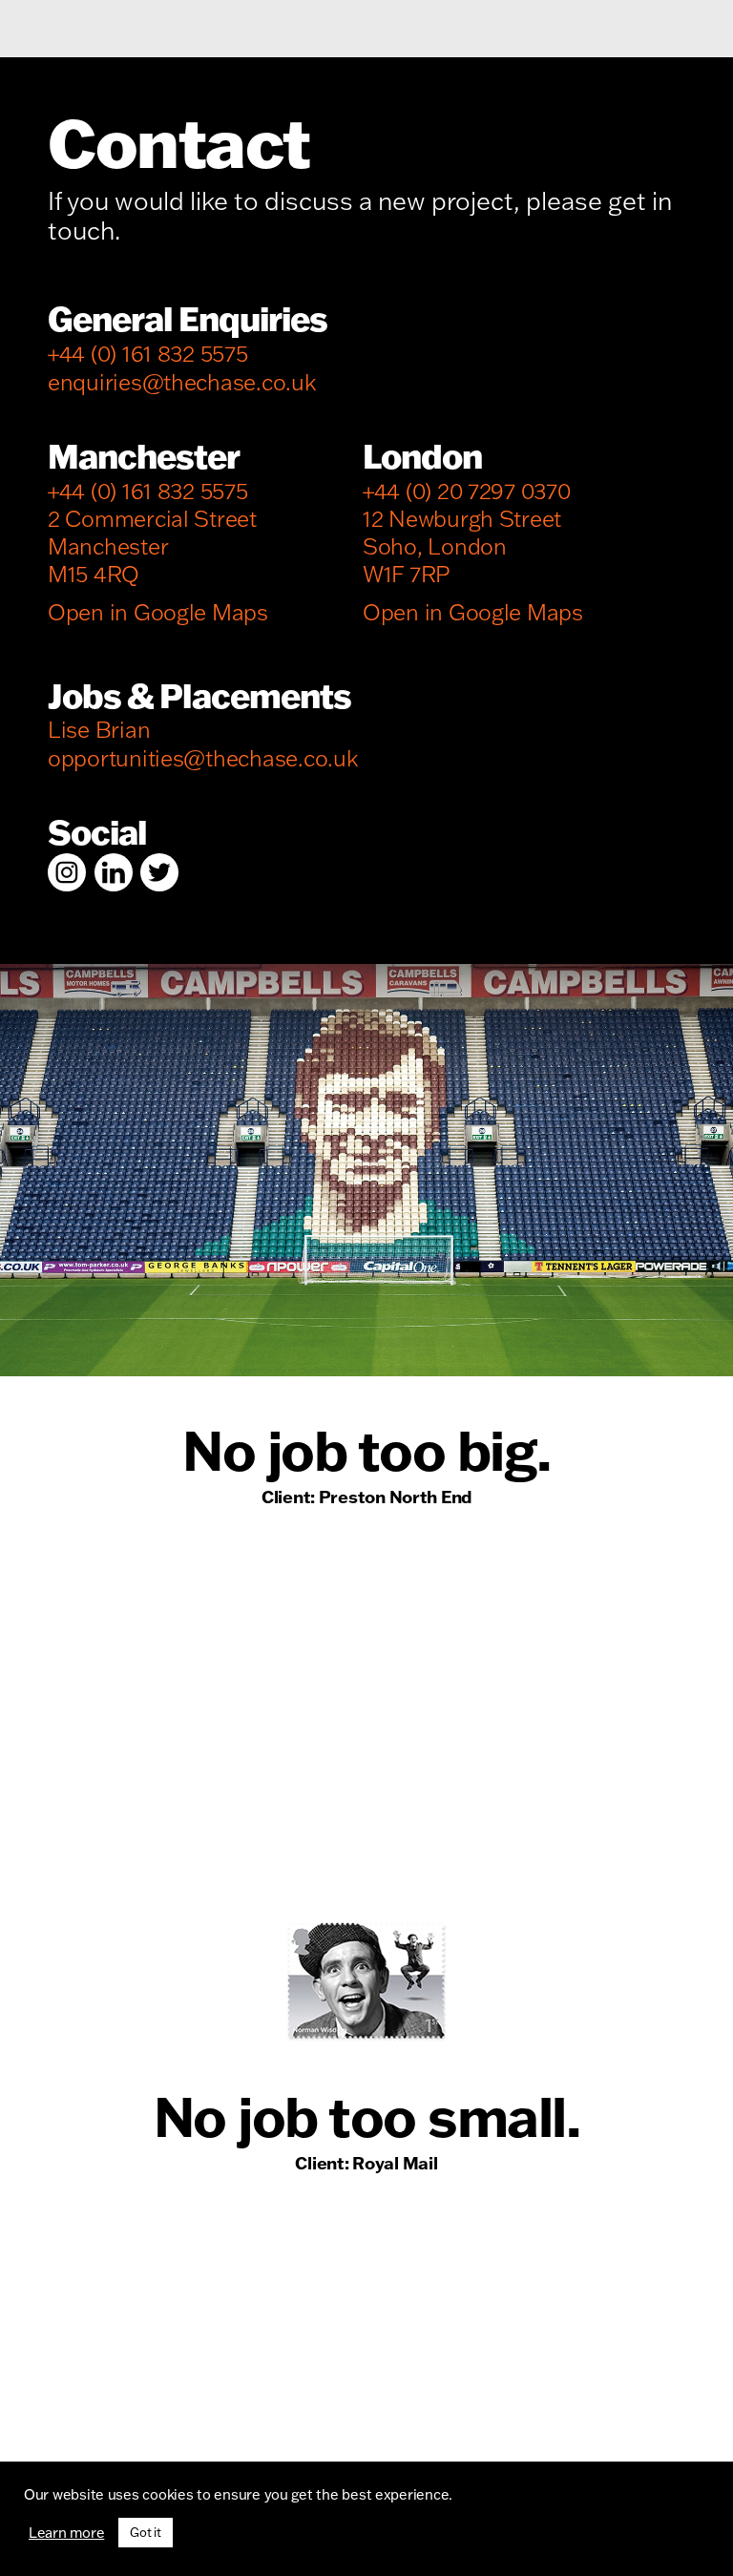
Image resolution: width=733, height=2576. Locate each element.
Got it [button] (145, 2532)
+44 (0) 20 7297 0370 (467, 491)
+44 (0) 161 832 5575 (148, 354)
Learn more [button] (66, 2533)
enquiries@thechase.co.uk (182, 382)
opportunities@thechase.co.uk (203, 758)
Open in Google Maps (158, 612)
